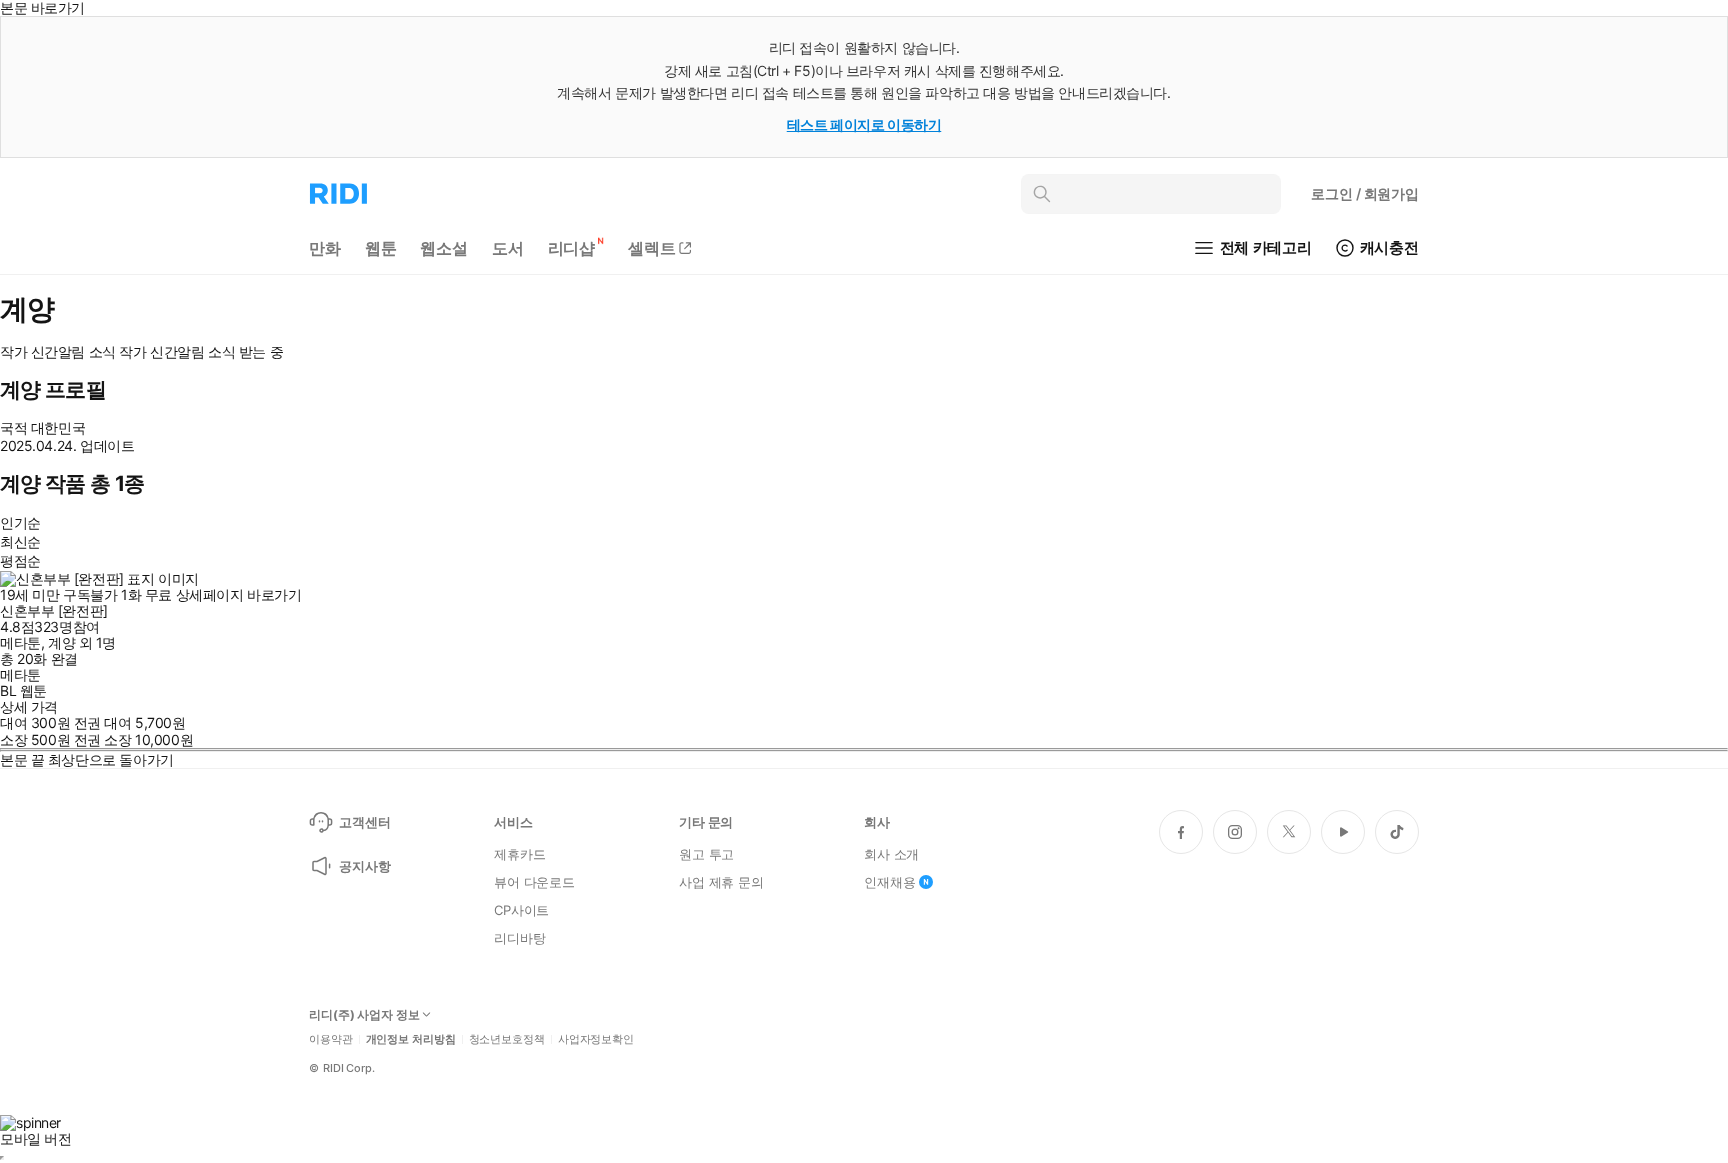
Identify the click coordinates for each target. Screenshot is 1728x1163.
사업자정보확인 (596, 1039)
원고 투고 (706, 854)
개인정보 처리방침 (411, 1039)
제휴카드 (519, 854)
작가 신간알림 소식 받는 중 (201, 352)
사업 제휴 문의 (721, 882)
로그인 (1365, 193)
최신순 (20, 541)
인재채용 (889, 882)
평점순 (20, 560)
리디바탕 (519, 938)
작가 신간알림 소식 (58, 352)
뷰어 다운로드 (534, 882)
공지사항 (364, 866)
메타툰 (20, 642)
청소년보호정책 (507, 1039)
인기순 (20, 522)
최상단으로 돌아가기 (111, 759)
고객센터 (364, 822)
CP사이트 (521, 910)
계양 (61, 642)
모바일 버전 (35, 1138)
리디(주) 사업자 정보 (364, 1015)
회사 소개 (891, 854)
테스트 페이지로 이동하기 (864, 124)
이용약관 (331, 1039)
